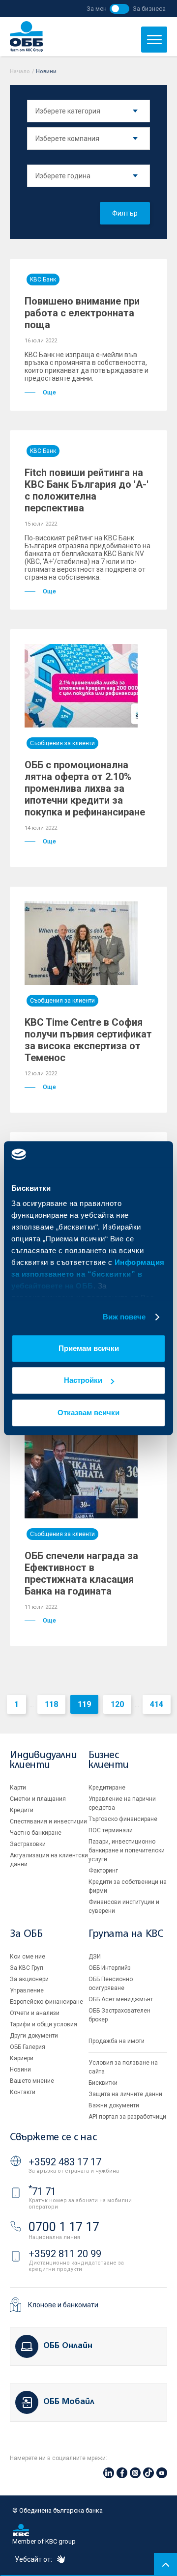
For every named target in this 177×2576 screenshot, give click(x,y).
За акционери (29, 1979)
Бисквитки (103, 2083)
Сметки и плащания (38, 1799)
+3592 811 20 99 (65, 2254)
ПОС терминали (111, 1830)
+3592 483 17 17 (65, 2162)
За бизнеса (149, 9)
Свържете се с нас (53, 2138)
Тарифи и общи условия (44, 2024)
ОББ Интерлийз (110, 1968)
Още (49, 392)
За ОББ (26, 1934)
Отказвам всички (88, 1413)
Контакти (23, 2092)
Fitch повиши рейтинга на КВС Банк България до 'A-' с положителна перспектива (87, 490)
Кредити (22, 1810)
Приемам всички (89, 1348)
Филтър (125, 213)
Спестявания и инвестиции (48, 1821)
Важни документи (114, 2105)
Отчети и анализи (35, 2013)
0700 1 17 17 (64, 2227)
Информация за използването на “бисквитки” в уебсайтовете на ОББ (88, 1274)
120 (117, 1704)
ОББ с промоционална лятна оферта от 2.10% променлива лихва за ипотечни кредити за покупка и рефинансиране (85, 788)
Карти (18, 1788)
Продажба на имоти (117, 2041)
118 (51, 1704)
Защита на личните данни (125, 2094)
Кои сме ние (28, 1957)
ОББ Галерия (28, 2047)
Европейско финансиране (46, 2002)
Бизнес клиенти (108, 1760)
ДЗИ (95, 1957)
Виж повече (124, 1317)
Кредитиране (107, 1788)
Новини (20, 2070)
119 (84, 1704)
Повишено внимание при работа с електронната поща (82, 313)
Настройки (83, 1380)
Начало (20, 71)
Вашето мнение (32, 2081)
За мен (97, 9)
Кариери (22, 2058)
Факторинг (103, 1871)
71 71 (42, 2191)
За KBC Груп (27, 1968)
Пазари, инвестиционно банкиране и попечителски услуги (127, 1850)
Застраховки (28, 1844)
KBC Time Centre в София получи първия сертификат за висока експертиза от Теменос (88, 1040)
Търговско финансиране (123, 1819)
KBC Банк (43, 280)
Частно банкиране (36, 1833)
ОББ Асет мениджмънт (121, 1999)
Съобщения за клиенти (62, 743)
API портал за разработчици (127, 2117)
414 (157, 1704)
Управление (27, 1990)
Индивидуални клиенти (43, 1760)
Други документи (34, 2036)
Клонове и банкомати (63, 2305)
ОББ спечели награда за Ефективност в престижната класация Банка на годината (81, 1573)
